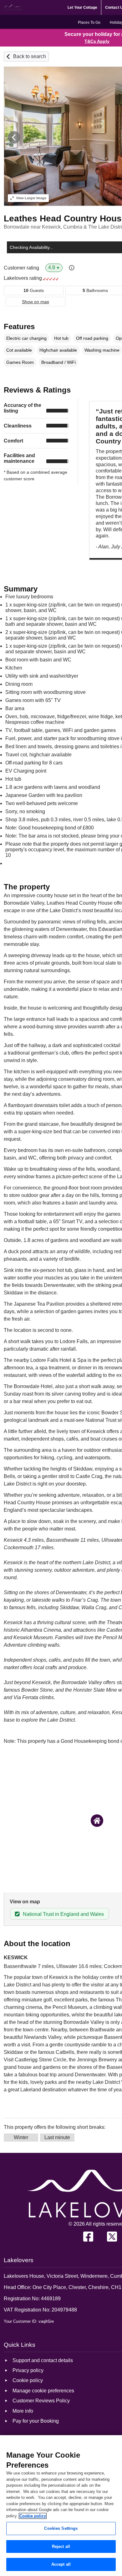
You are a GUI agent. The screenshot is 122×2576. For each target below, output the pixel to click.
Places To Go (89, 22)
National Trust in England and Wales (63, 1914)
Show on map (36, 302)
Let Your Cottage (82, 7)
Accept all (61, 2564)
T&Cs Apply (97, 41)
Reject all (61, 2546)
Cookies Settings (61, 2528)
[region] (61, 2506)
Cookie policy (33, 2516)
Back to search (30, 56)
